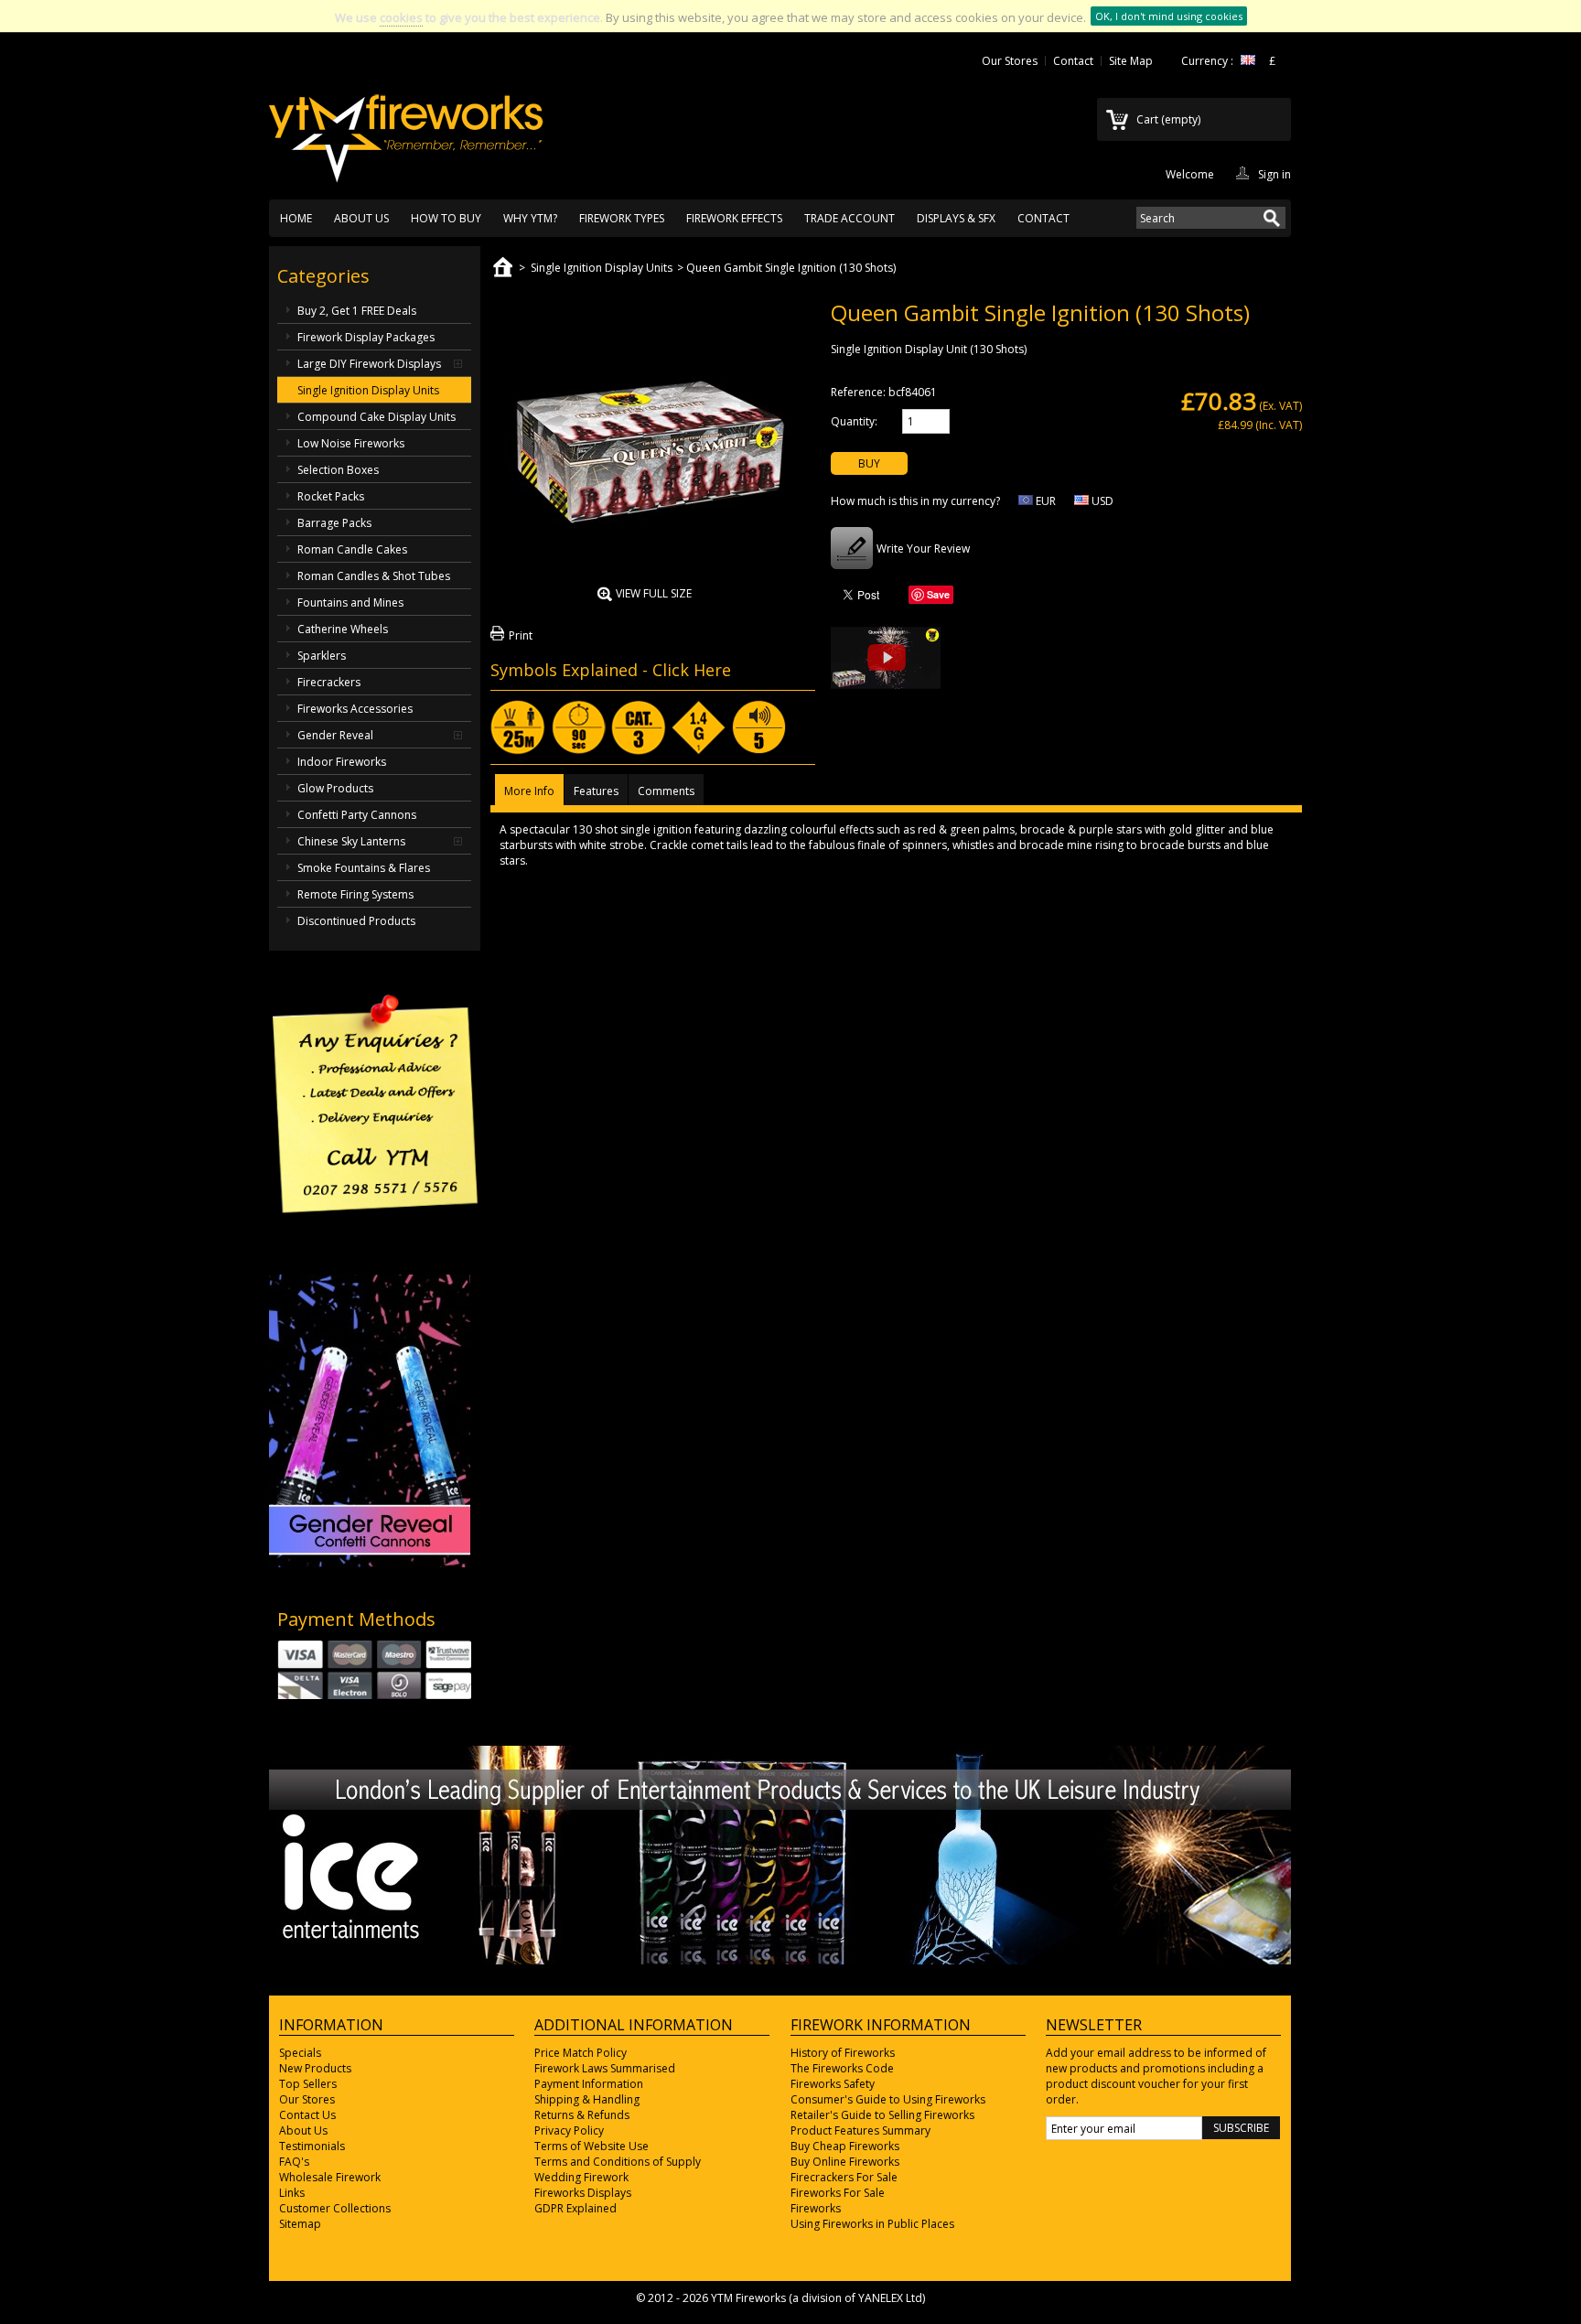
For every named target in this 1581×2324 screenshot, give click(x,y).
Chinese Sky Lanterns (351, 841)
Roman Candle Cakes (352, 549)
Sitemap (300, 2224)
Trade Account (850, 218)
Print (521, 635)
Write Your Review (923, 549)
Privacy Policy (569, 2130)
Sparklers (322, 656)
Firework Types (622, 218)
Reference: (858, 392)
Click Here (692, 670)
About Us (361, 218)
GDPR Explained (575, 2208)
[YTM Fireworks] (406, 129)
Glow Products (335, 788)
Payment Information (589, 2084)
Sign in (1274, 173)
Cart (1168, 119)
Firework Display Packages (366, 337)
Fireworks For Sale (838, 2193)
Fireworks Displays (583, 2193)
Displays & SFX (956, 218)
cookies (401, 17)
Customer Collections (335, 2208)
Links (292, 2193)
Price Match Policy (581, 2053)
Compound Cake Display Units (376, 417)
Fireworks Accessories (355, 709)
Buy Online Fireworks (845, 2162)
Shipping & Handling (587, 2099)
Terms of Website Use (592, 2146)
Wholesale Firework (330, 2177)
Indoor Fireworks (342, 762)
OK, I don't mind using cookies (1169, 16)
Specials (300, 2053)
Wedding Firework (581, 2177)
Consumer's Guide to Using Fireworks (888, 2099)
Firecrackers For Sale (844, 2177)
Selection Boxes (338, 470)
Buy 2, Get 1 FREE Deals (357, 311)
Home (296, 218)
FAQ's (294, 2162)
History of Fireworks (843, 2053)
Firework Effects (734, 218)
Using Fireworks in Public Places (872, 2224)
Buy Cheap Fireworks (845, 2146)
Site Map (1131, 61)
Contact (1073, 61)
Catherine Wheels (343, 629)
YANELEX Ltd (890, 2298)
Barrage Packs (334, 523)
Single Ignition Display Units (368, 390)
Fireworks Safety (833, 2084)
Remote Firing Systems (355, 894)
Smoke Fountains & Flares (364, 868)
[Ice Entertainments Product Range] (780, 1960)
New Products (315, 2068)
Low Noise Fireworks (351, 443)
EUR (1044, 501)
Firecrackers (329, 682)
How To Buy (446, 218)
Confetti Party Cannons (357, 815)
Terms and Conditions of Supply (618, 2162)
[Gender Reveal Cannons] (370, 1563)
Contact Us (307, 2115)
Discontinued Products (356, 921)
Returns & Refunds (582, 2115)
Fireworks (816, 2208)
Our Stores (1010, 61)
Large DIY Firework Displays (369, 364)
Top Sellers (308, 2084)
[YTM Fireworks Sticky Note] (375, 1258)
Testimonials (312, 2146)
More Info (529, 791)
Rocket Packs (331, 496)
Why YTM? (530, 218)
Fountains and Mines (350, 603)
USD (1101, 501)
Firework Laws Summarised (605, 2068)
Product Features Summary (860, 2130)
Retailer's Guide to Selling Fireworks (882, 2115)
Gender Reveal (335, 735)
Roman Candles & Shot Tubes (374, 576)
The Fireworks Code (842, 2068)
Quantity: (854, 421)
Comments (666, 791)
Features (596, 791)
